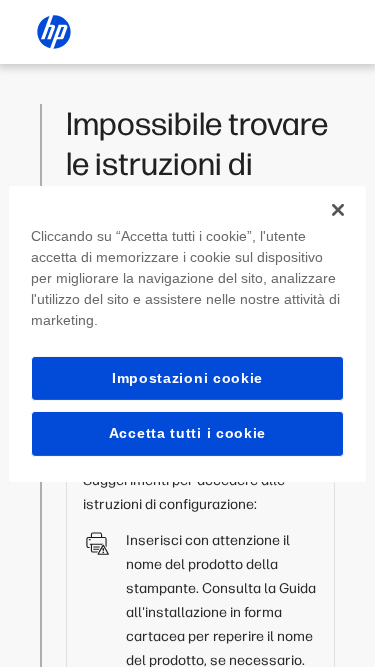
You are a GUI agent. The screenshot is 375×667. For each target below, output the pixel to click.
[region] (187, 333)
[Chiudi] (338, 209)
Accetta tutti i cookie (187, 433)
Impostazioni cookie (187, 377)
